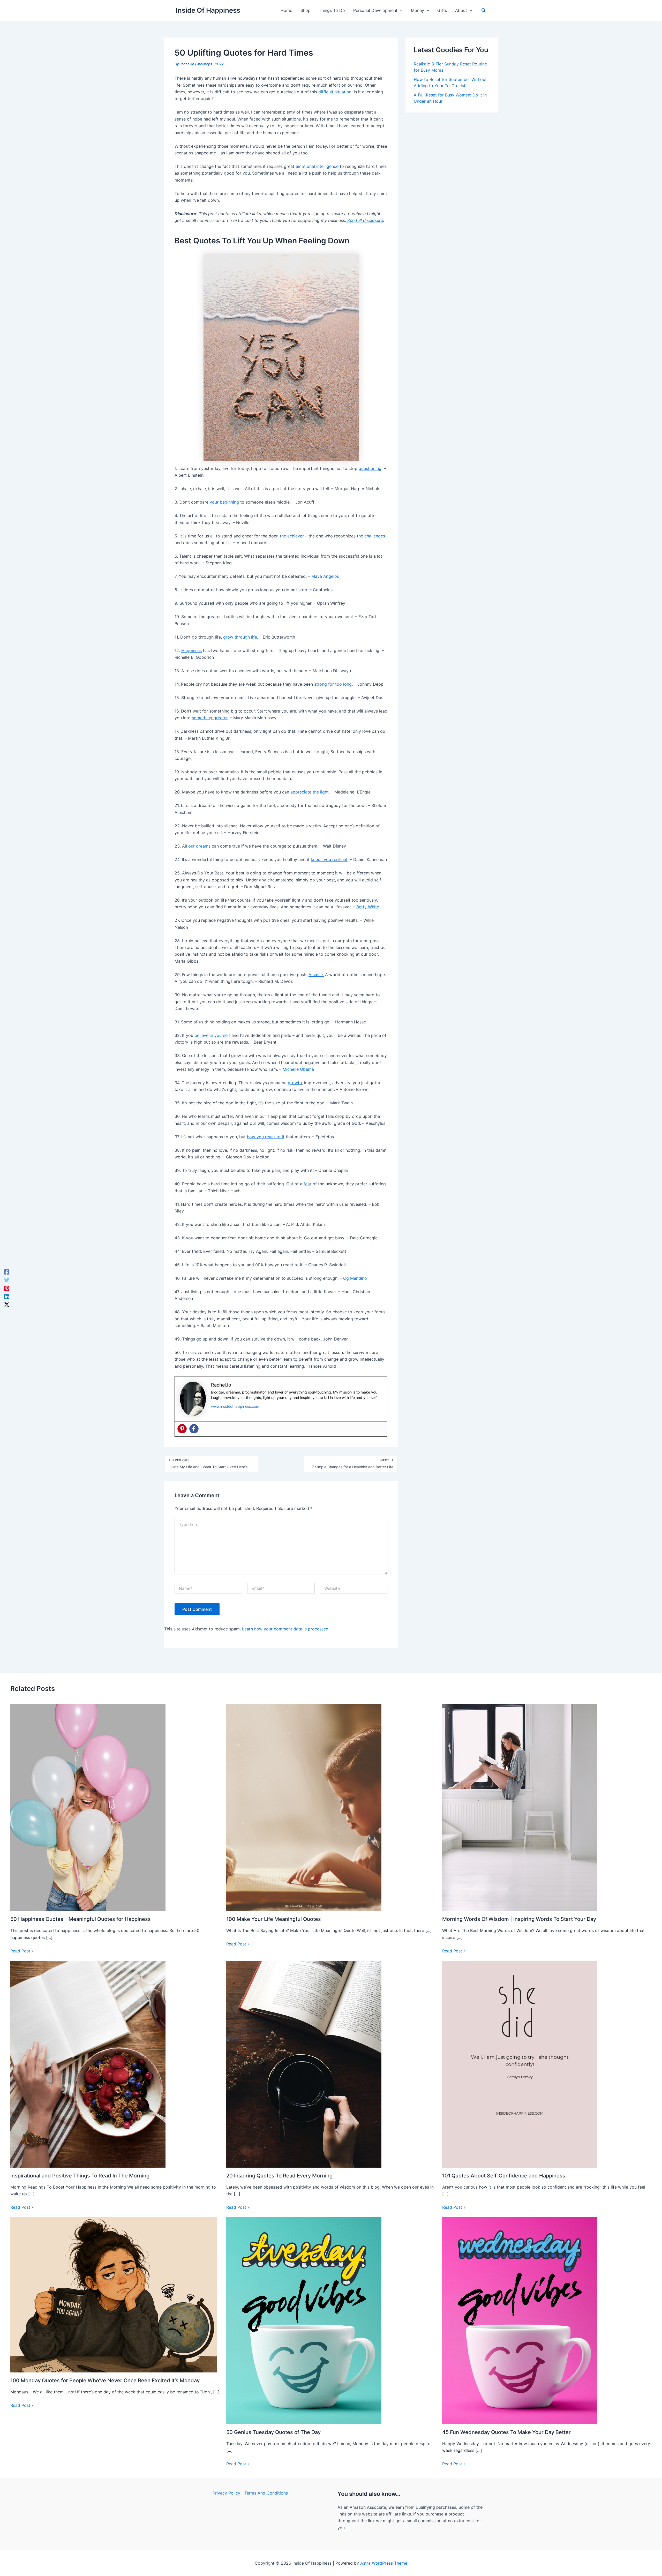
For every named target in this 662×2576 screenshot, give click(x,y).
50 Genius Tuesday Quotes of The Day (273, 2432)
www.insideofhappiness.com (235, 1406)
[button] (400, 10)
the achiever (291, 536)
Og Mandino (355, 1278)
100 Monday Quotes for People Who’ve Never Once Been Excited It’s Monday (105, 2380)
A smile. (316, 975)
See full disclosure (364, 220)
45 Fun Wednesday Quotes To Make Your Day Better (506, 2432)
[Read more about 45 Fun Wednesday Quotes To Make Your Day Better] (520, 2320)
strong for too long (333, 684)
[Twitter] (7, 1280)
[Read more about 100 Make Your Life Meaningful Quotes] (304, 1807)
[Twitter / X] (7, 1304)
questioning (370, 468)
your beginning (225, 502)
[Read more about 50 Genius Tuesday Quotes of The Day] (304, 2320)
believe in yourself (213, 1035)
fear (307, 1184)
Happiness (191, 650)
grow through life (240, 637)
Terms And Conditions (266, 2493)
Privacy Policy (226, 2493)
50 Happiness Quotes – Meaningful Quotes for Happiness (81, 1919)
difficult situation (335, 92)
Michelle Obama (298, 1069)
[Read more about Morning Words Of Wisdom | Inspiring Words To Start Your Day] (520, 1807)
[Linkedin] (7, 1296)
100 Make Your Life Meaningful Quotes (274, 1919)
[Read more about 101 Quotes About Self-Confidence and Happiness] (520, 2064)
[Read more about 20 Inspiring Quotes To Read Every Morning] (304, 2064)
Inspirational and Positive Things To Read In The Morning (80, 2176)
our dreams (200, 846)
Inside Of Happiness (208, 10)
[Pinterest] (182, 1429)
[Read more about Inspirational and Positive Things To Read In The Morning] (88, 2064)
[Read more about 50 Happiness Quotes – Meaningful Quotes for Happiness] (88, 1807)
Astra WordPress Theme (384, 2563)
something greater (210, 718)
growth (295, 1083)
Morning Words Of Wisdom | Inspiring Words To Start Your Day (519, 1919)
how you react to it (266, 1137)
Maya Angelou (325, 576)
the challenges (371, 536)
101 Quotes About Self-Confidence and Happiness (504, 2176)
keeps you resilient (329, 859)
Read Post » (22, 1951)
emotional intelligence (317, 166)
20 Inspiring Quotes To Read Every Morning (279, 2176)
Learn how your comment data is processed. (286, 1629)
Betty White (368, 907)
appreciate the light (310, 792)
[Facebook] (194, 1429)
